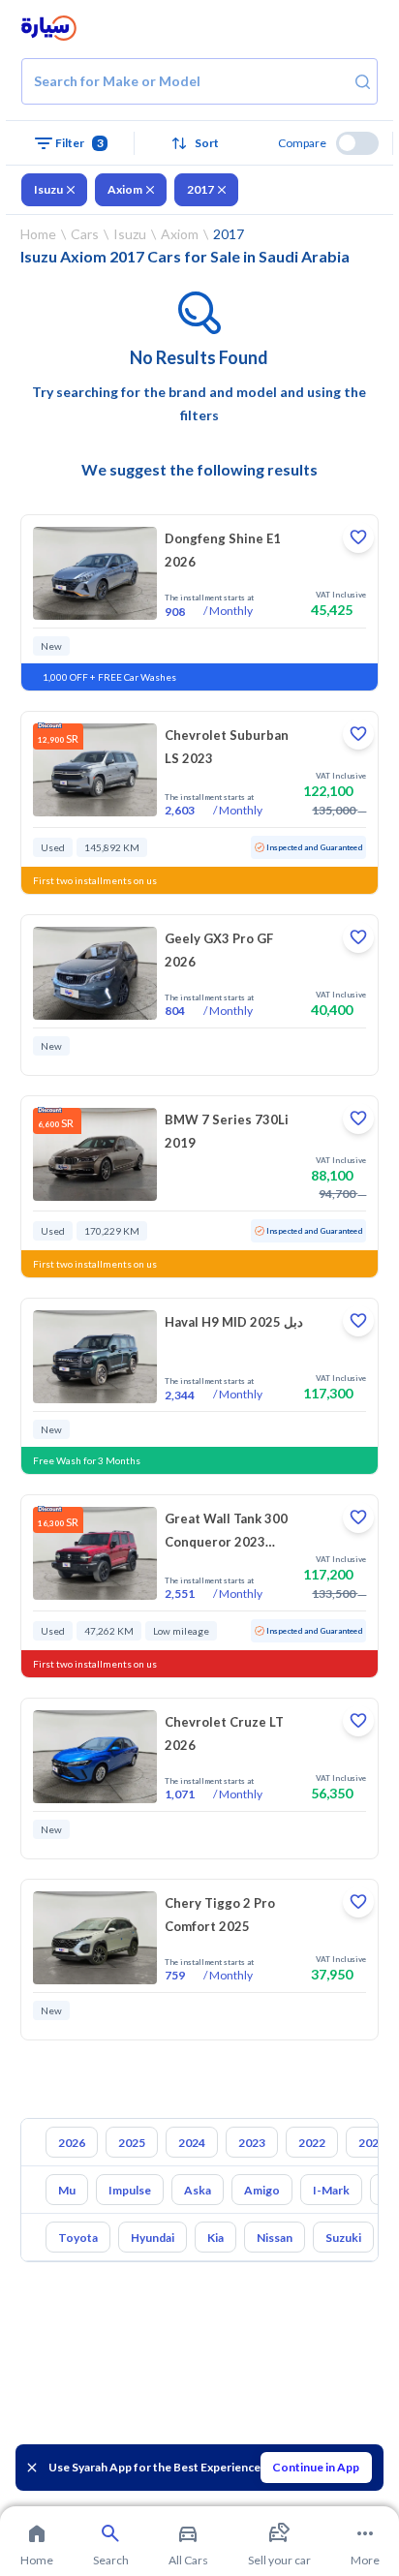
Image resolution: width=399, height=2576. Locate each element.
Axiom (125, 189)
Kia (215, 2238)
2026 (72, 2143)
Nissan (275, 2238)
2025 (132, 2143)
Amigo (262, 2190)
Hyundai (153, 2238)
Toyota (78, 2238)
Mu (67, 2190)
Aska (198, 2190)
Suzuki (343, 2238)
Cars (85, 234)
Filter (79, 143)
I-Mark (331, 2190)
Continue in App (316, 2467)
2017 (200, 189)
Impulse (130, 2190)
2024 (192, 2143)
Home (38, 234)
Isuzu (48, 189)
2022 (312, 2143)
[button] (199, 143)
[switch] (357, 143)
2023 (252, 2143)
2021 (372, 2143)
